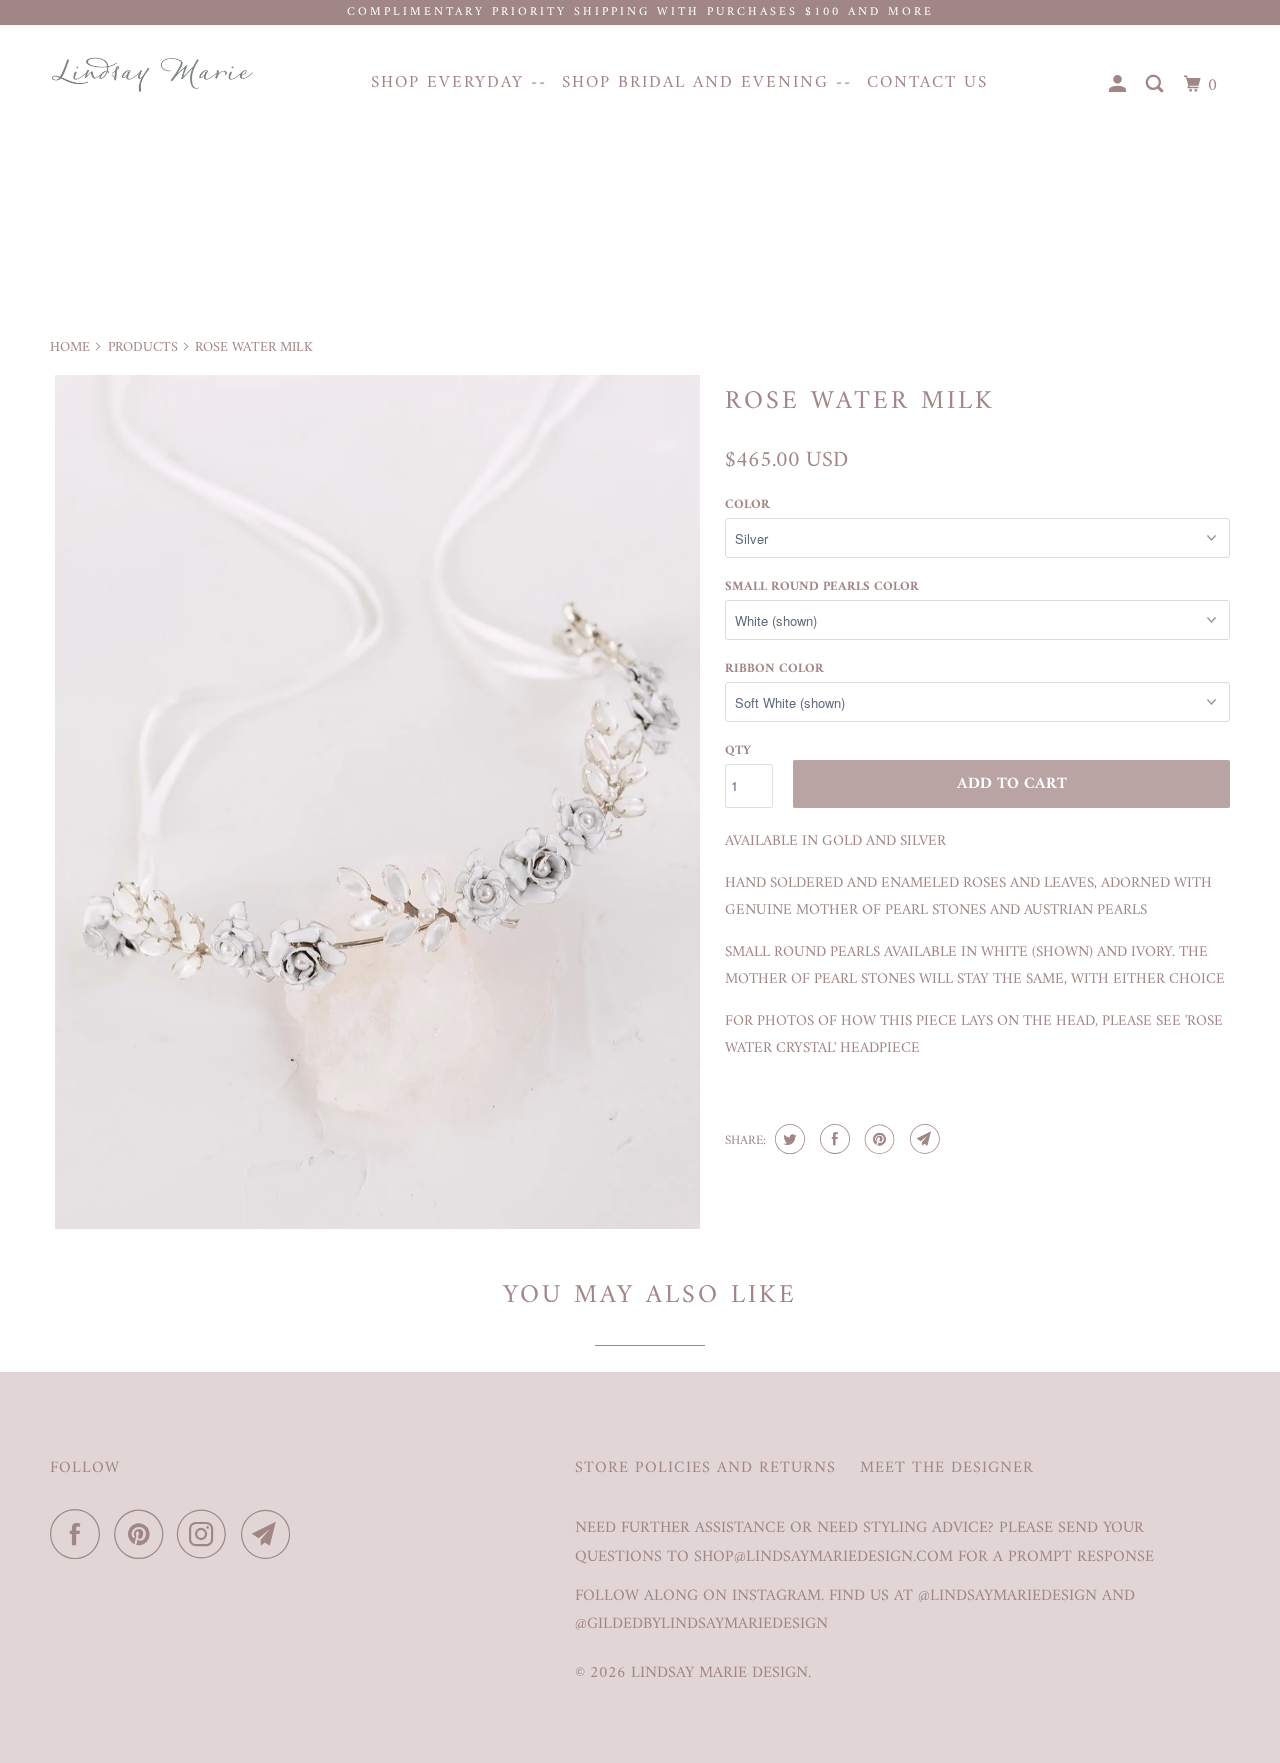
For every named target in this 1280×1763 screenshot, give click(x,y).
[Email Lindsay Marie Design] (271, 1534)
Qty (738, 750)
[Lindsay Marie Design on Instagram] (207, 1534)
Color (747, 504)
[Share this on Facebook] (832, 1139)
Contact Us (927, 83)
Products (143, 347)
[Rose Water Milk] (377, 802)
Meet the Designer (947, 1468)
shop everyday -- (459, 83)
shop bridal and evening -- (707, 83)
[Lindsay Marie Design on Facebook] (80, 1534)
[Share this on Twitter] (787, 1139)
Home (70, 347)
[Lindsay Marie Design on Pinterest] (143, 1534)
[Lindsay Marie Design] (152, 74)
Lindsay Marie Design (719, 1673)
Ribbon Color (774, 668)
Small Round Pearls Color (822, 586)
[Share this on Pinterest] (877, 1139)
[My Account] (1120, 85)
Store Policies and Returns (705, 1468)
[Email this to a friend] (922, 1139)
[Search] (1157, 85)
